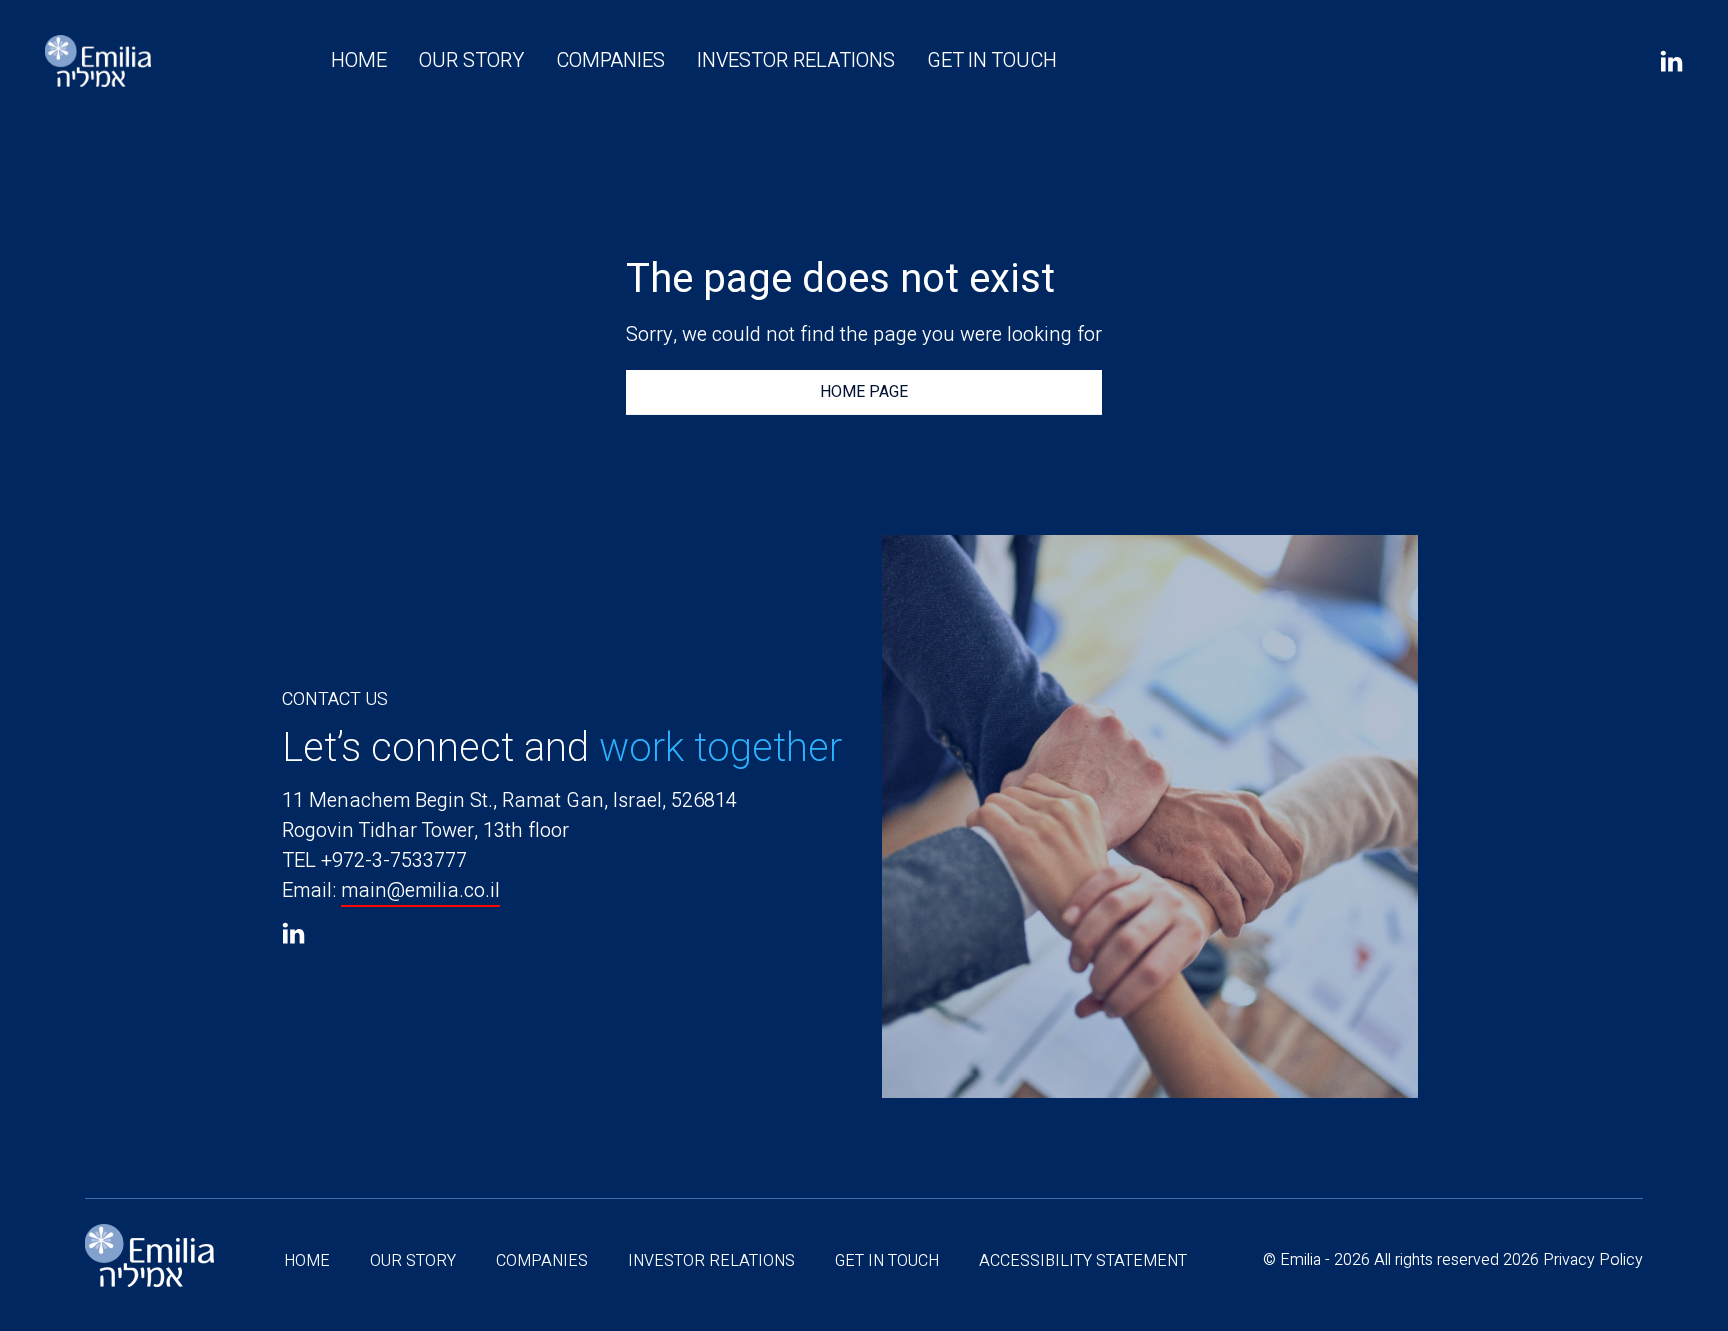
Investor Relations (796, 60)
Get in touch (992, 60)
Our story (471, 60)
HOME (359, 60)
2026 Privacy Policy (1573, 1260)
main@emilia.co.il (420, 890)
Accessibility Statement (1083, 1261)
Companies (610, 60)
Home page (864, 392)
